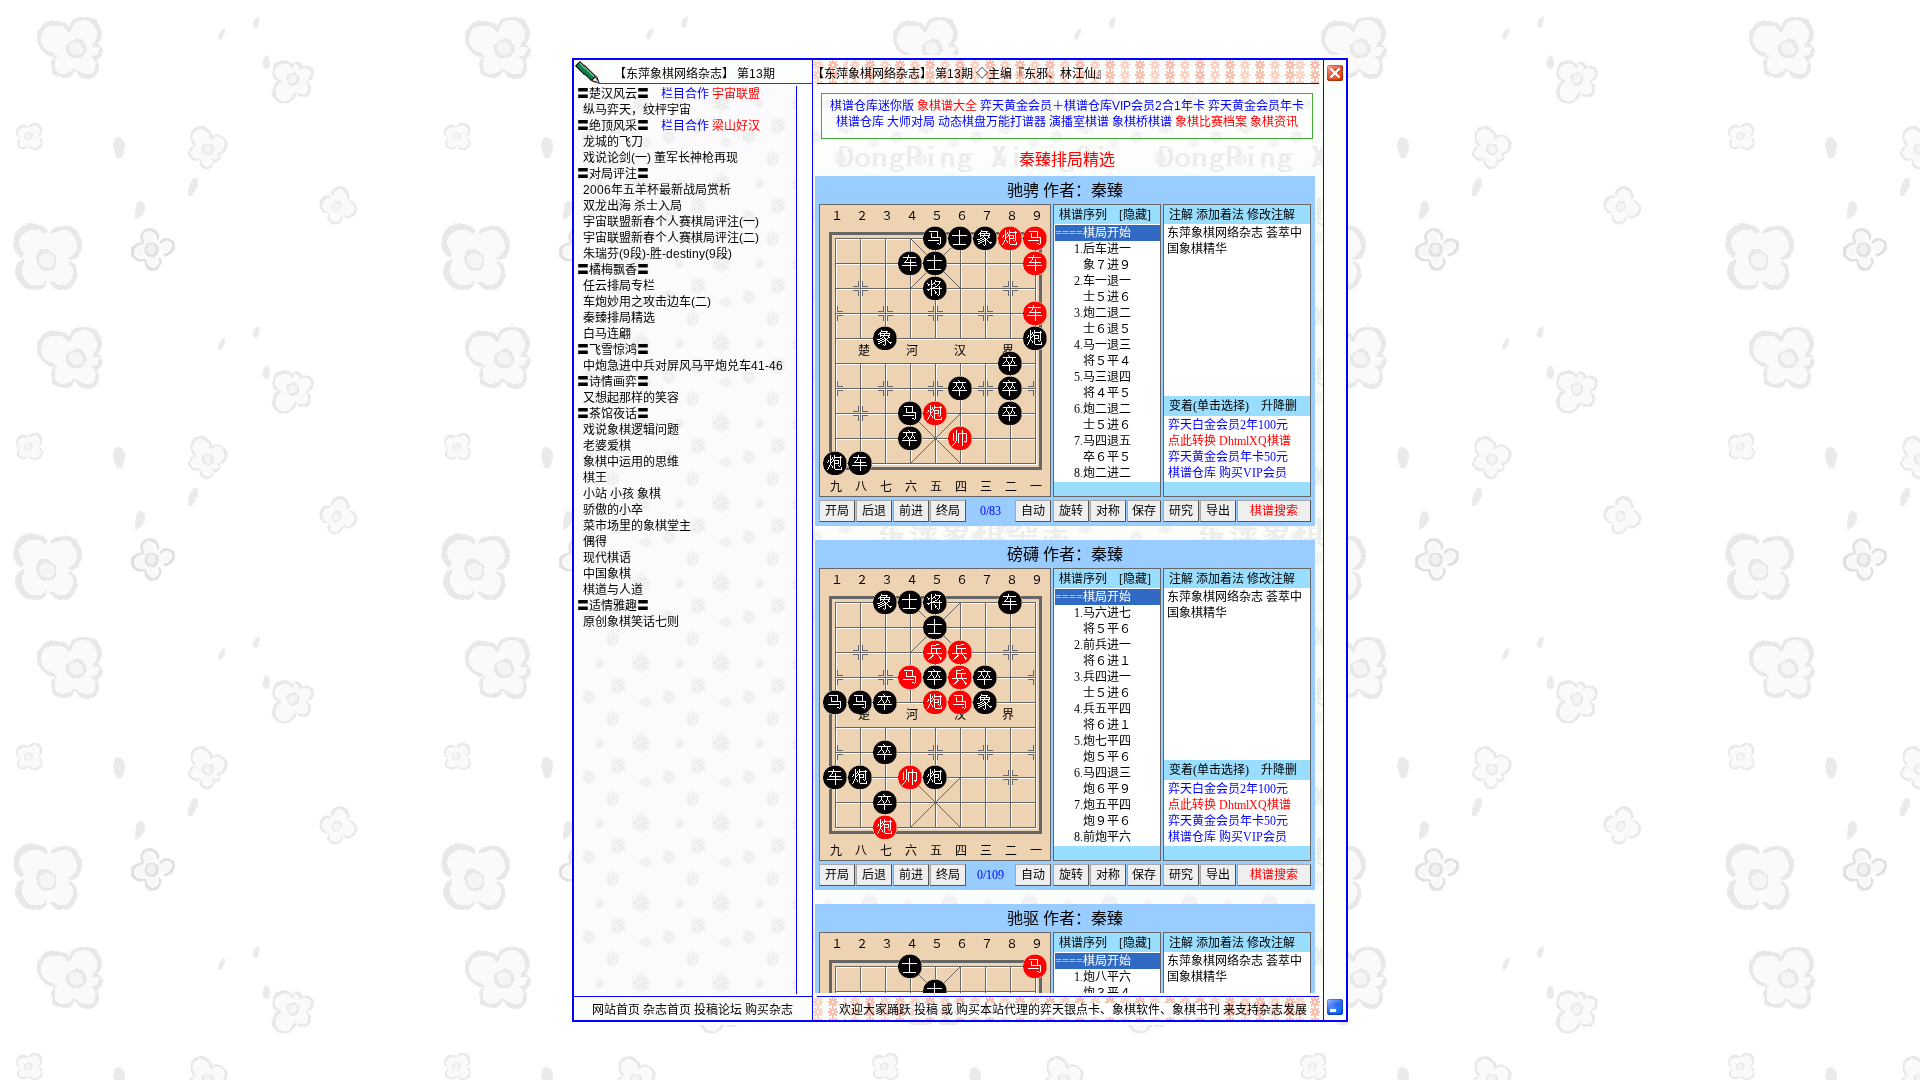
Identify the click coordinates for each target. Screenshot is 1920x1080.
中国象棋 (607, 574)
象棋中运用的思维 (631, 462)
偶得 (595, 542)
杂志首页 (667, 1010)
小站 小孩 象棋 (622, 494)
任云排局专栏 (619, 286)
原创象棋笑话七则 (631, 622)
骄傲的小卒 (613, 510)
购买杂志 (769, 1010)
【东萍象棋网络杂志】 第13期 (694, 74)
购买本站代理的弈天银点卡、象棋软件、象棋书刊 (1088, 1010)
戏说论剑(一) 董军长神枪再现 (660, 158)
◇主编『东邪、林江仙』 (1042, 74)
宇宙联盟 (736, 94)
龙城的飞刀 (613, 142)
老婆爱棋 (607, 446)
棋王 (595, 478)
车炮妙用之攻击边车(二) (647, 302)
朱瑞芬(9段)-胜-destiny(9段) (657, 254)
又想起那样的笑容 (631, 398)
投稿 (926, 1010)
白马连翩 (607, 334)
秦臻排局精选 (619, 318)
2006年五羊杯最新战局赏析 (657, 190)
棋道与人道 (613, 590)
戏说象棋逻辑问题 (631, 430)
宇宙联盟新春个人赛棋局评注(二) (671, 238)
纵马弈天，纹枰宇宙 (637, 110)
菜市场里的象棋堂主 (637, 526)
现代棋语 (607, 558)
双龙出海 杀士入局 (632, 206)
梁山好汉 (736, 126)
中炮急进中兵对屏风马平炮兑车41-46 (683, 366)
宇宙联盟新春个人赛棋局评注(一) (671, 222)
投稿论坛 (718, 1010)
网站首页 (616, 1010)
